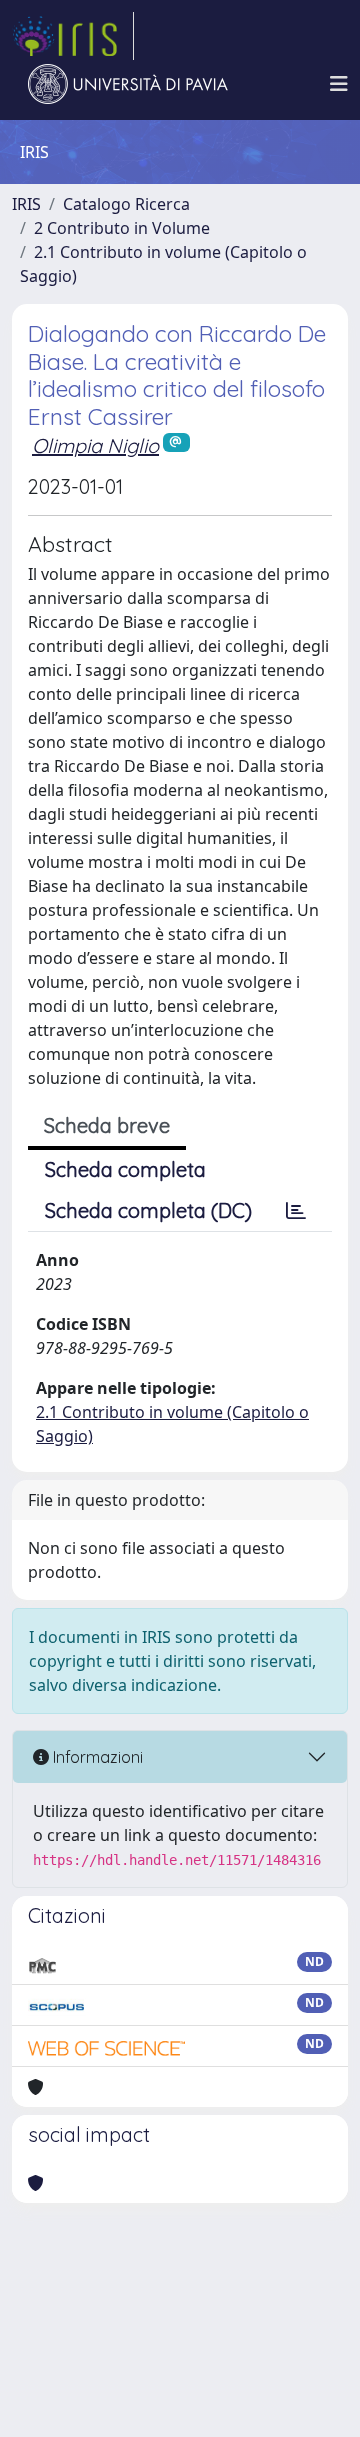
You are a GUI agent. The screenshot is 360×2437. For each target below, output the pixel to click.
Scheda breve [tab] (107, 1125)
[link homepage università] (128, 84)
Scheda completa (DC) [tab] (148, 1210)
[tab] (296, 1211)
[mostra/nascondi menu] (339, 84)
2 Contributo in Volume (122, 228)
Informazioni (96, 1757)
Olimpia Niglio (95, 445)
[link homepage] (73, 36)
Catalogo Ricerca (126, 204)
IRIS (26, 204)
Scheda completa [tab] (125, 1169)
